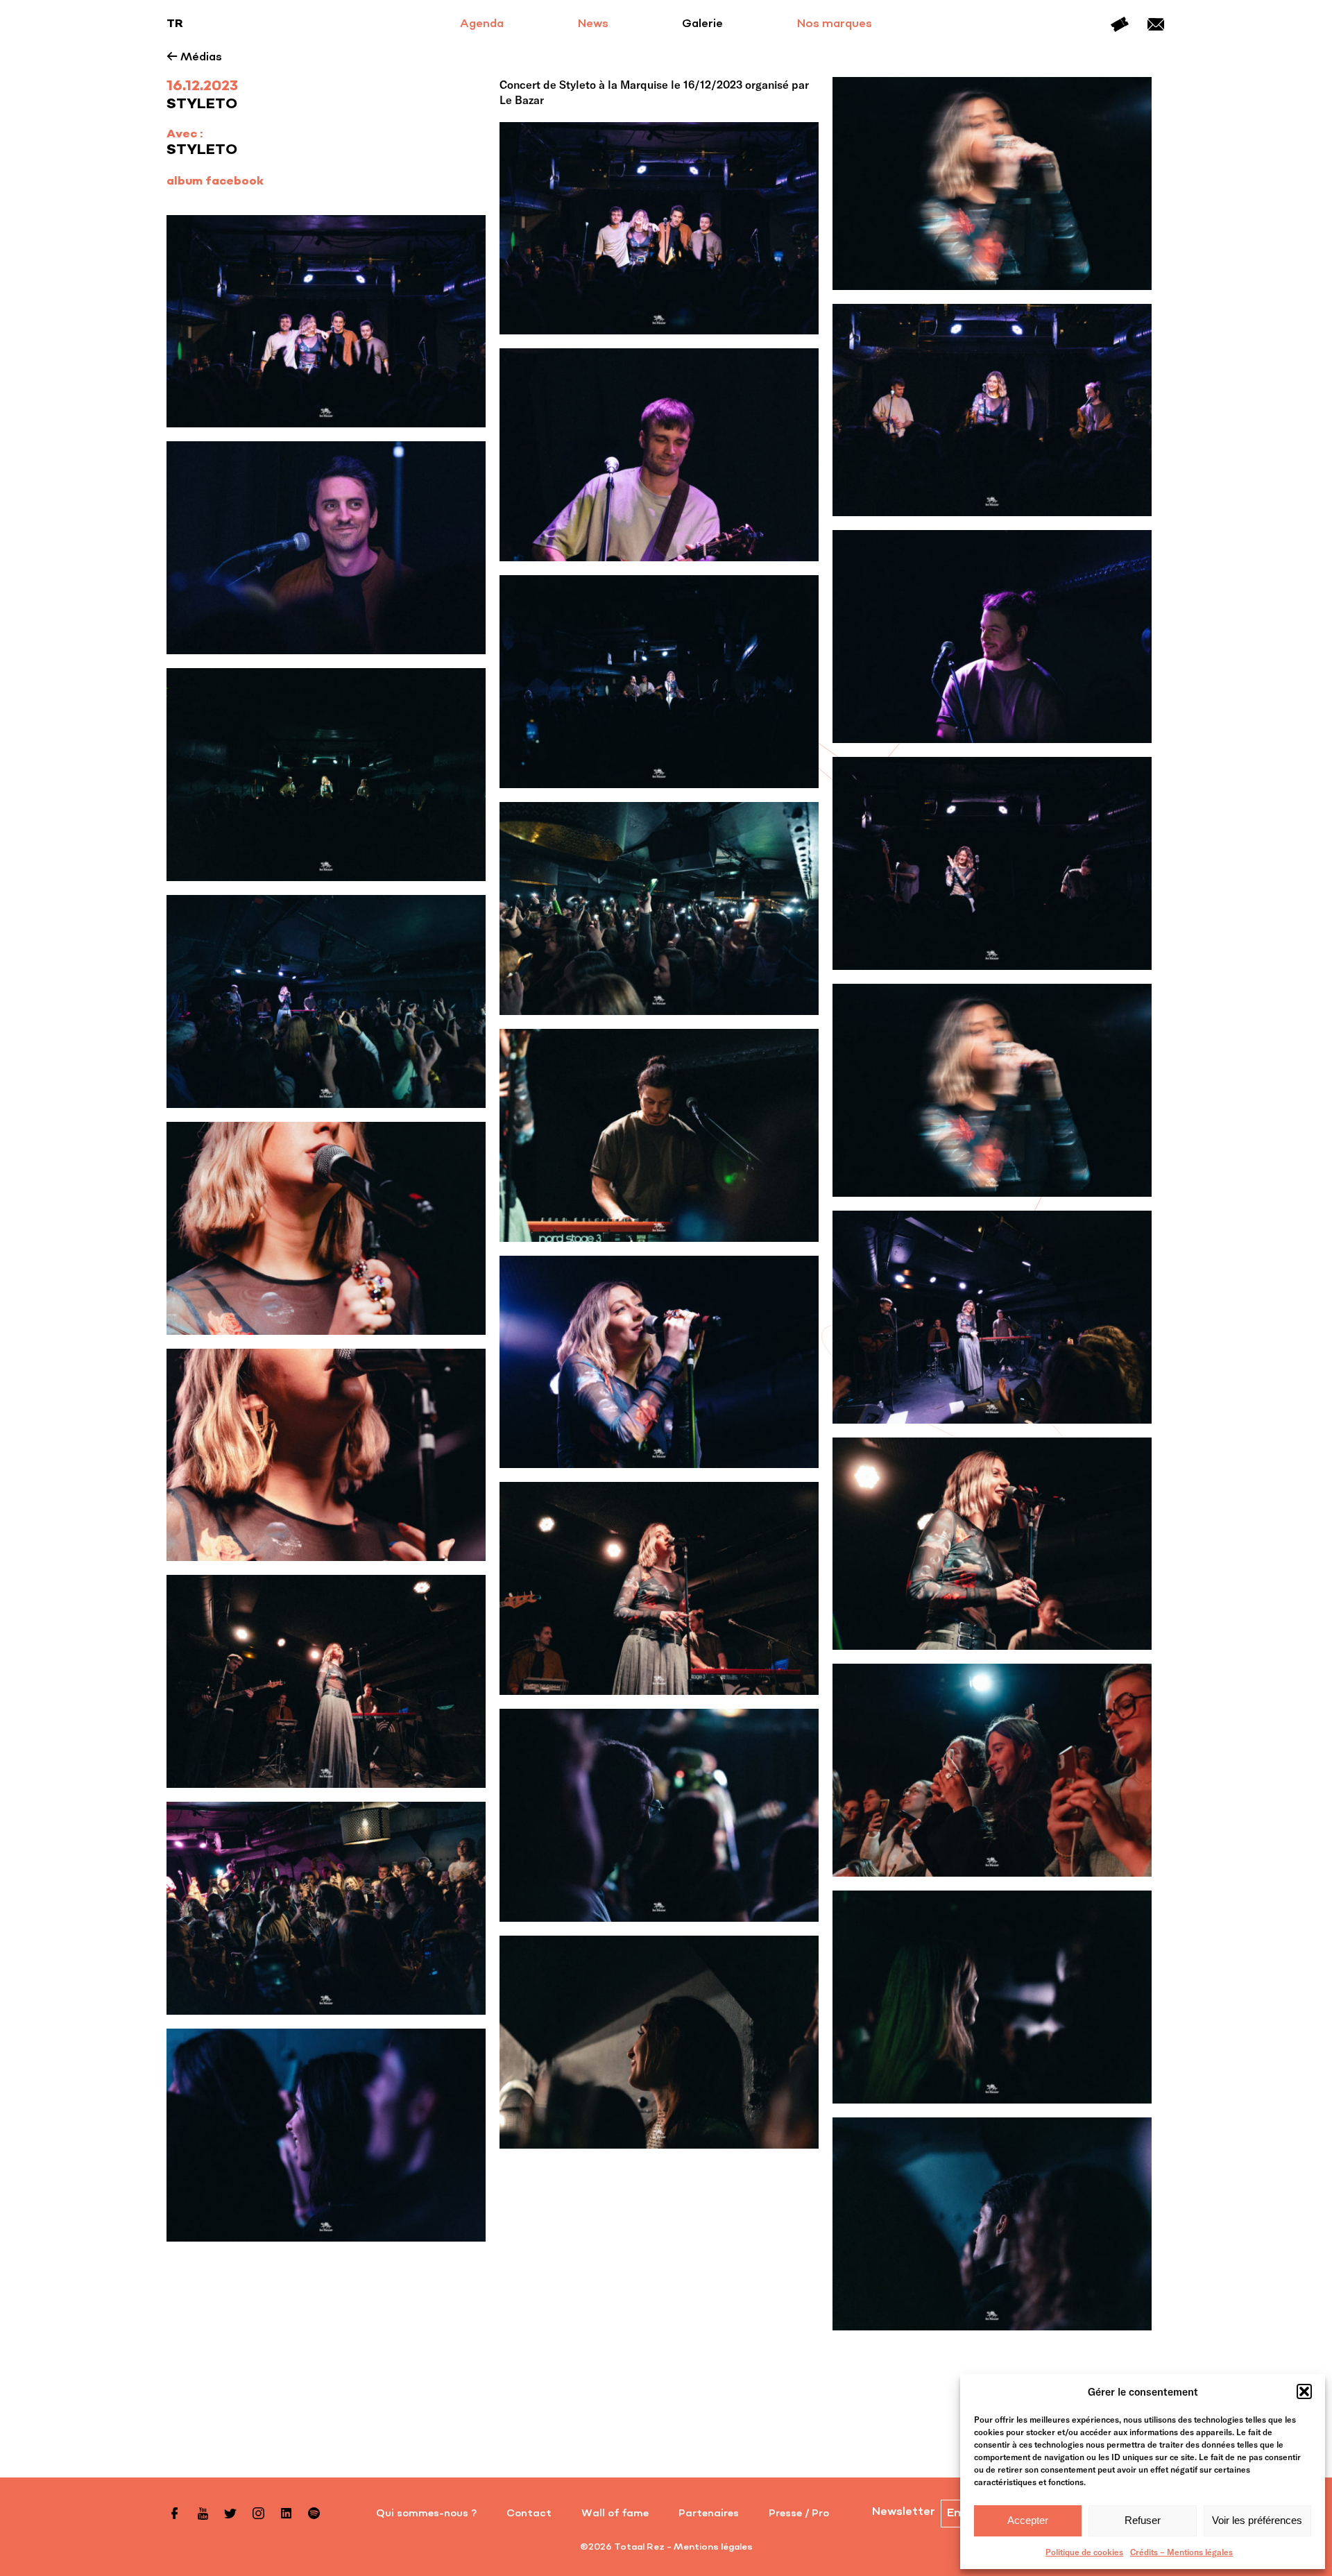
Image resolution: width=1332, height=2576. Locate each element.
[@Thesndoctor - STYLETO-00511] (326, 775)
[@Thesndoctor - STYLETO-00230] (992, 1317)
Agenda (482, 24)
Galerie (702, 24)
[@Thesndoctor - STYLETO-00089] (659, 1588)
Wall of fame (615, 2514)
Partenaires (709, 2514)
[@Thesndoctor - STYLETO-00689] (992, 637)
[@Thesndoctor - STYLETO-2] (992, 1770)
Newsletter (904, 2512)
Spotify (314, 2514)
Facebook (175, 2514)
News (593, 24)
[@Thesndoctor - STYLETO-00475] (992, 863)
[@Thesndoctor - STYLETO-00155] (659, 1362)
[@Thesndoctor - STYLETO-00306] (992, 1090)
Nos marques (835, 24)
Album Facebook (215, 182)
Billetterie (1120, 24)
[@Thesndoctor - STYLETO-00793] (659, 229)
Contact (1156, 24)
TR (175, 24)
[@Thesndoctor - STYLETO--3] (326, 2135)
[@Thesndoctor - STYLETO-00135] (326, 1455)
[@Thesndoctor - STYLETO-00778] (992, 410)
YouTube (203, 2514)
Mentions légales (713, 2547)
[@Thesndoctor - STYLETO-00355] (326, 1001)
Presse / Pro (799, 2514)
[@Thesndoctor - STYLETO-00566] (659, 682)
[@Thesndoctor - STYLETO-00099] (992, 1544)
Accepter (1028, 2520)
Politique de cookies (1084, 2552)
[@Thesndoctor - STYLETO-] (659, 1815)
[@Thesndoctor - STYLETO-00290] (659, 1135)
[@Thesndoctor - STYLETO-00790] (326, 322)
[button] (1304, 2391)
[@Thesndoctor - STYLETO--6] (326, 1908)
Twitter (230, 2514)
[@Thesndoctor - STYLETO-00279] (326, 1228)
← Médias (194, 58)
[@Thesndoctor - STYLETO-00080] (326, 1681)
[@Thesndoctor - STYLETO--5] (992, 1997)
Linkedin (286, 2514)
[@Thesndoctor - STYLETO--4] (659, 2042)
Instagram (258, 2514)
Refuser (1143, 2520)
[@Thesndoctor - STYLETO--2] (992, 2224)
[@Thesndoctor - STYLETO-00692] (326, 548)
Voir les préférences (1257, 2520)
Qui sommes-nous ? (426, 2514)
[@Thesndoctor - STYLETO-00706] (659, 455)
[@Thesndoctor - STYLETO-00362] (659, 909)
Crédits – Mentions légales (1181, 2552)
